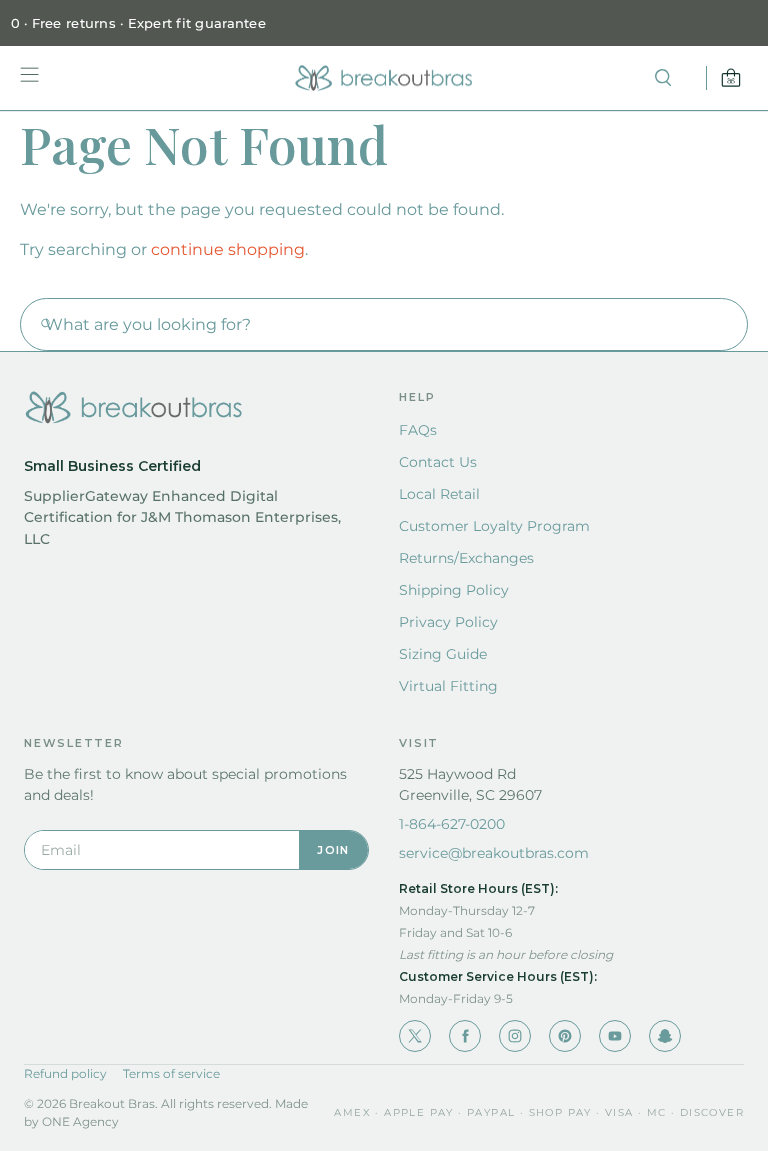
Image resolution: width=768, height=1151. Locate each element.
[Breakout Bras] (384, 78)
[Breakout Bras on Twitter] (415, 1036)
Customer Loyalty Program (494, 526)
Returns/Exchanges (466, 558)
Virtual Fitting (448, 686)
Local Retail (439, 494)
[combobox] (384, 324)
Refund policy (65, 1073)
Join (333, 850)
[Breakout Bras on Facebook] (465, 1036)
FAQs (418, 430)
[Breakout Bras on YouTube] (615, 1036)
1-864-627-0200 (452, 824)
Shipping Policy (454, 590)
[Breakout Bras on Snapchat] (665, 1036)
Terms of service (171, 1073)
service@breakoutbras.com (494, 853)
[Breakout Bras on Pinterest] (565, 1036)
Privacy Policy (448, 622)
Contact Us (438, 462)
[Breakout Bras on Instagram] (515, 1036)
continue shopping (228, 249)
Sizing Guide (443, 654)
